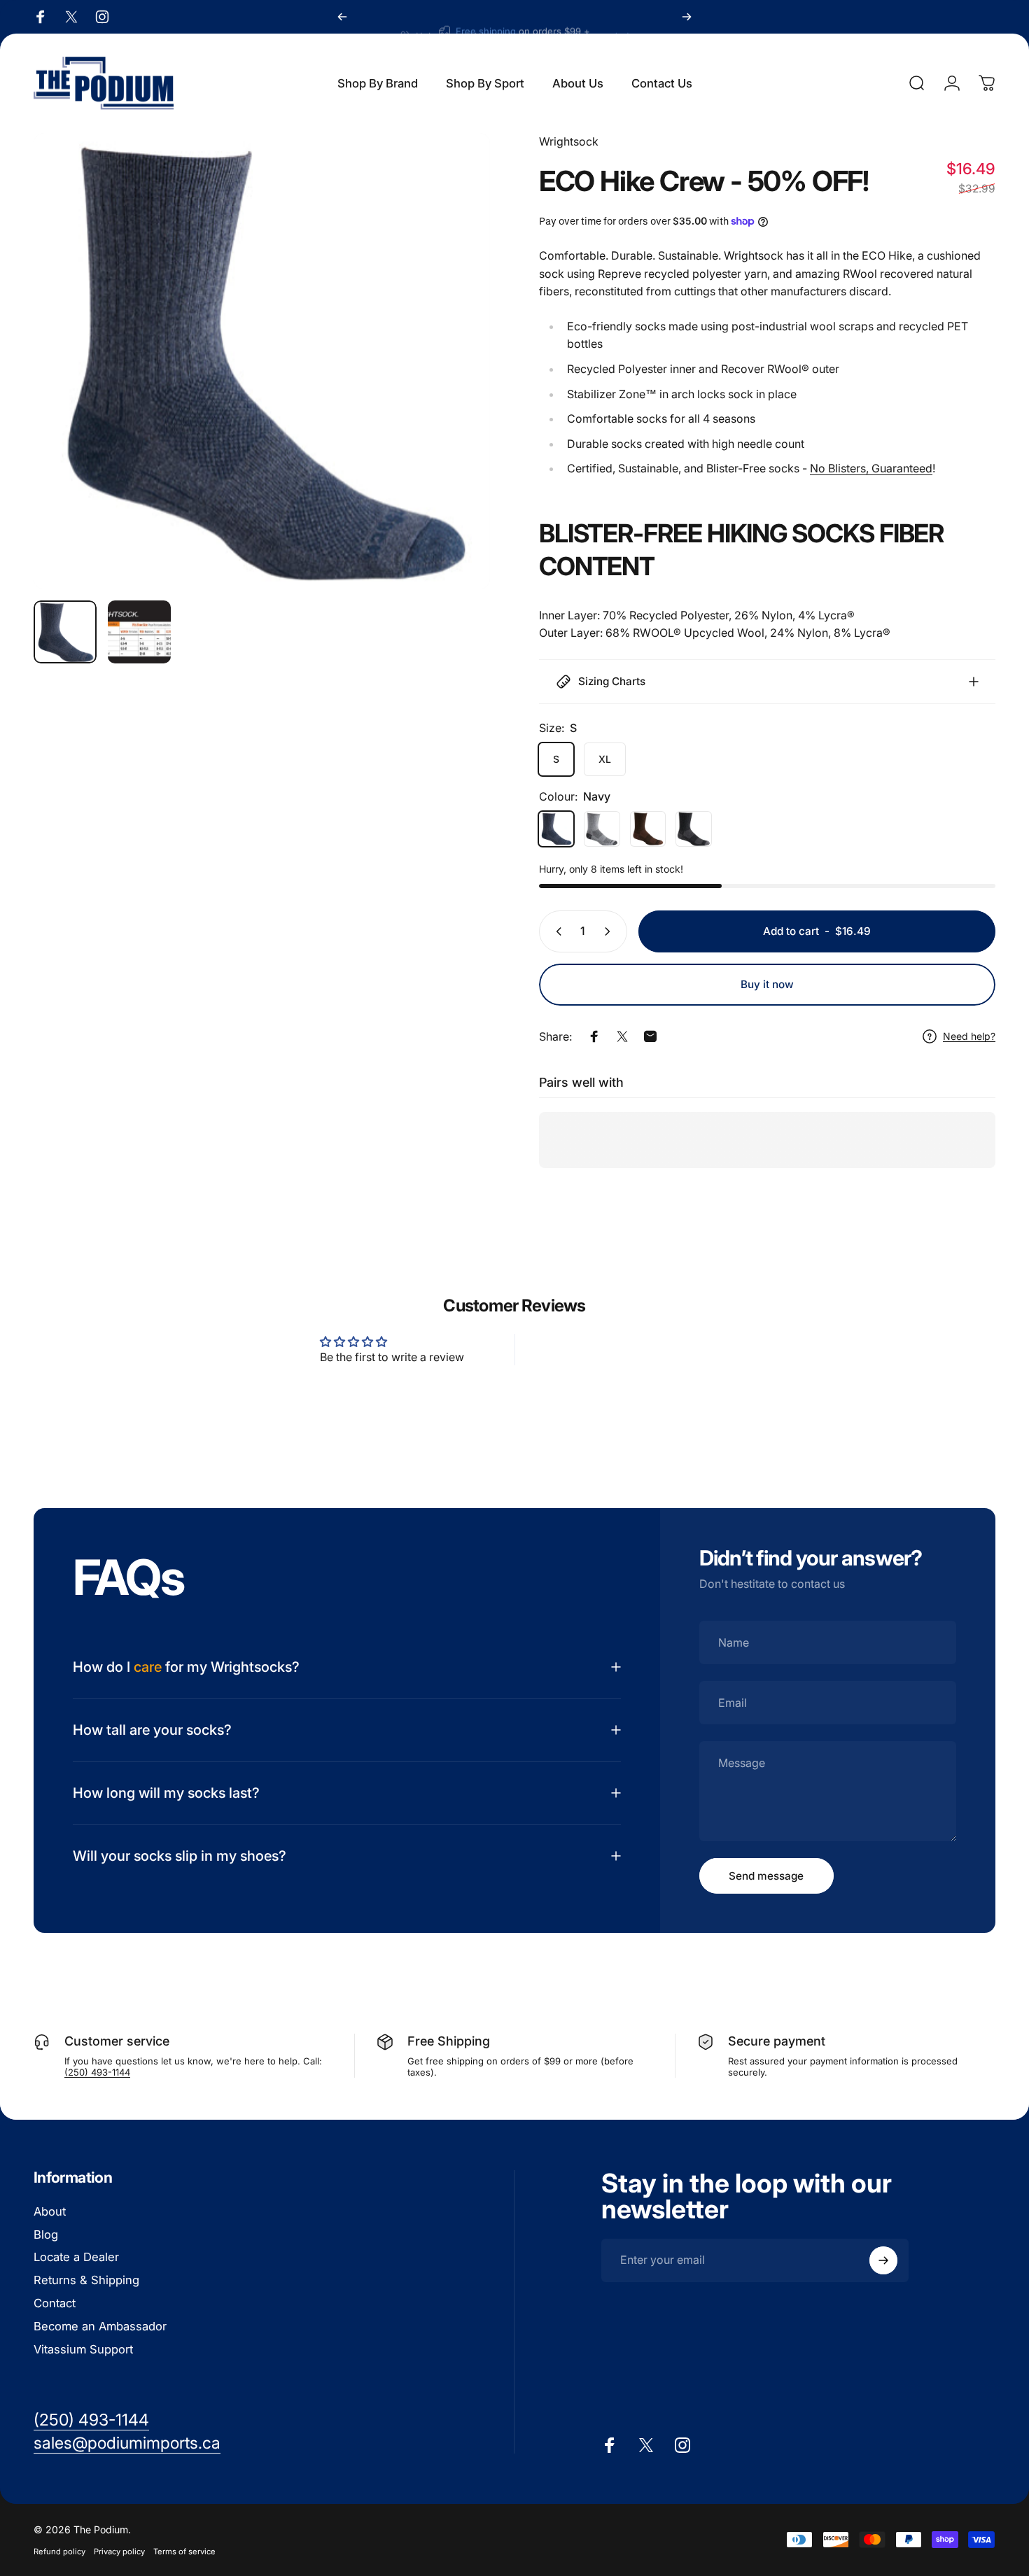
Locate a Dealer (76, 2258)
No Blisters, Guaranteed (871, 468)
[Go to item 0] (65, 632)
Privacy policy (119, 2552)
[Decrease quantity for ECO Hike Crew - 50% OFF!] (556, 931)
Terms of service (184, 2552)
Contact (55, 2303)
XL (605, 759)
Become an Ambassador (100, 2326)
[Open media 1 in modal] (262, 361)
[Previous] (342, 17)
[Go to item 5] (139, 632)
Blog (46, 2234)
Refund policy (59, 2552)
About (50, 2211)
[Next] (687, 17)
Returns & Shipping (86, 2280)
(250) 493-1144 (97, 2072)
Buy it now (767, 984)
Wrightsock (569, 141)
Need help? (969, 1036)
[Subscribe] (883, 2260)
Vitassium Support (83, 2349)
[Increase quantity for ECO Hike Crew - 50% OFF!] (610, 931)
